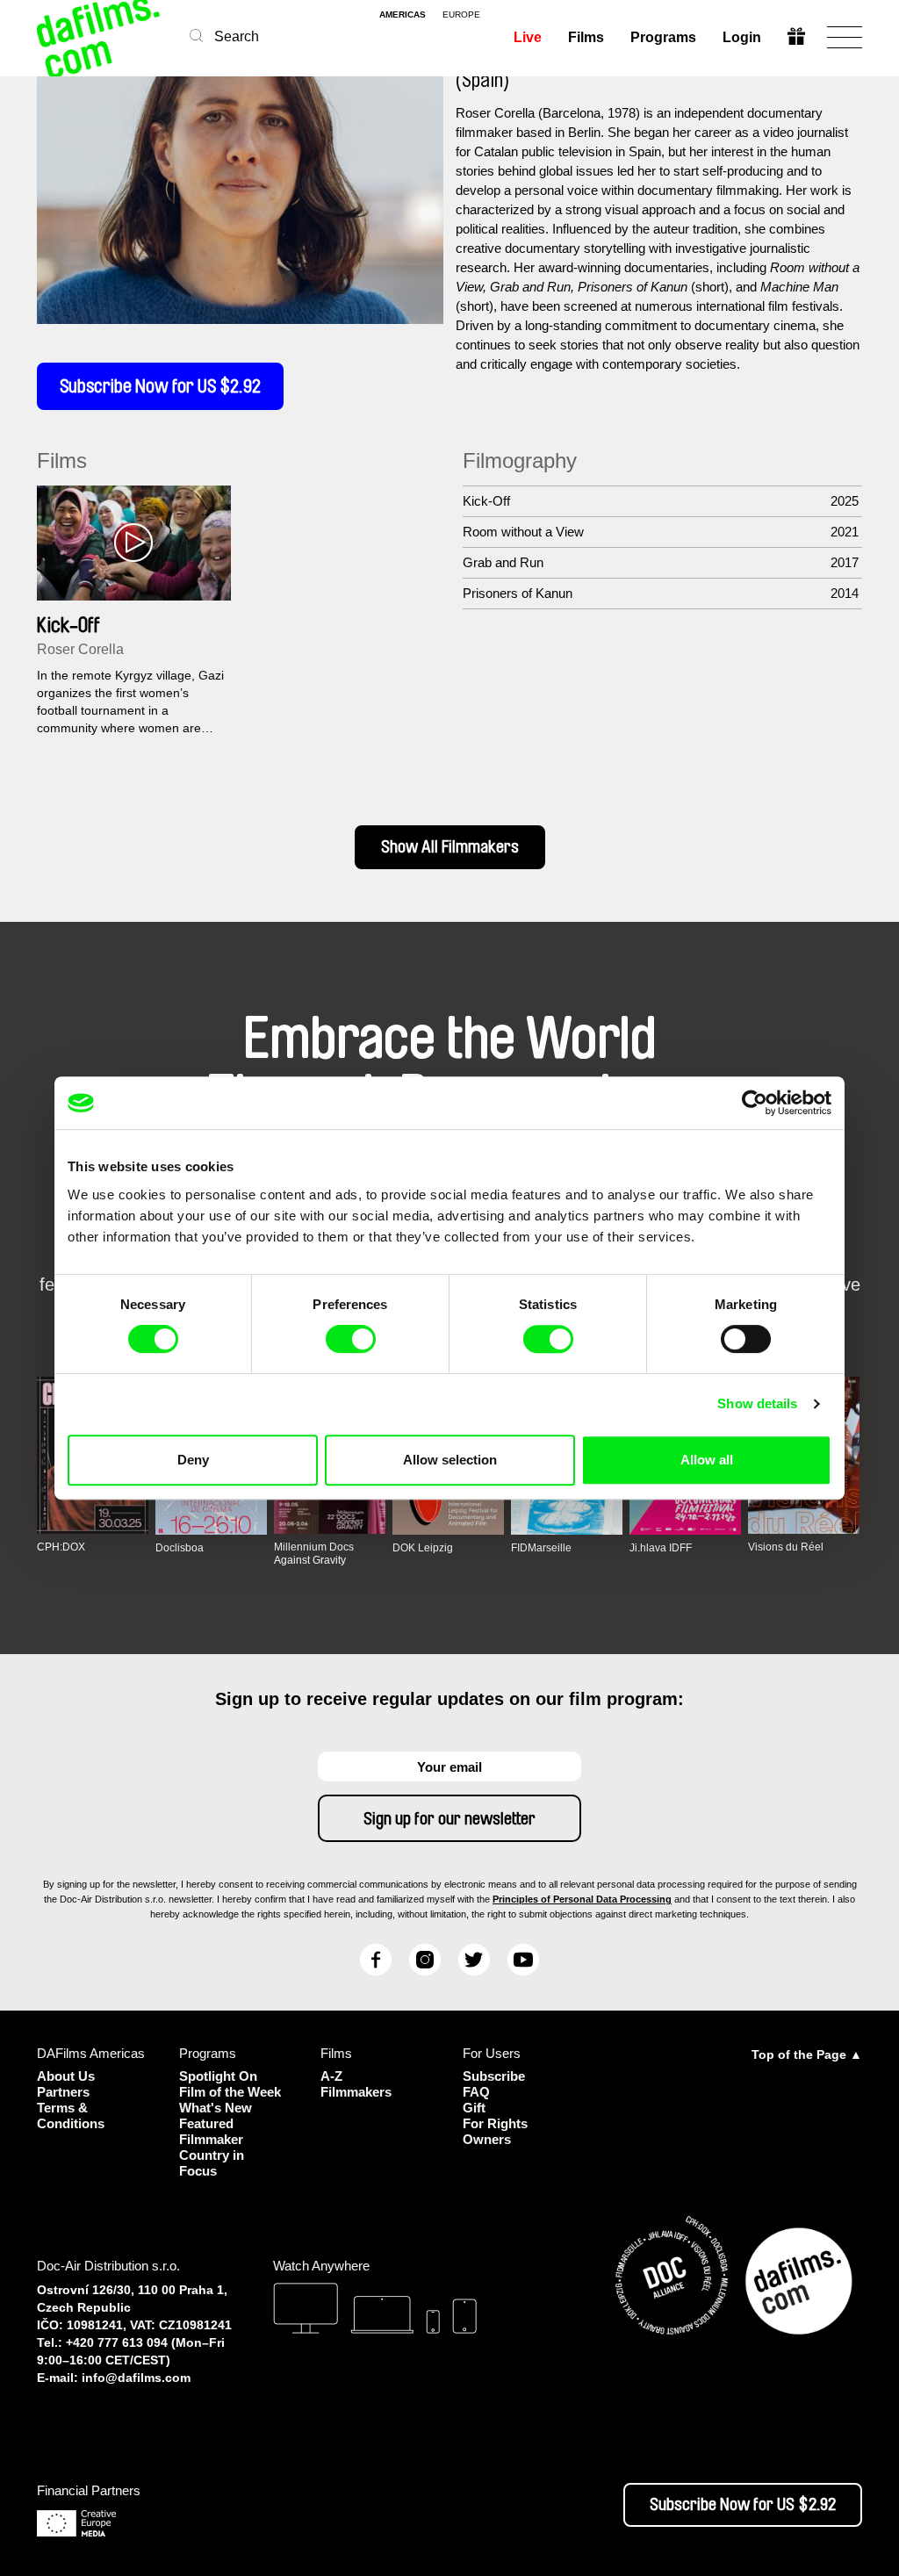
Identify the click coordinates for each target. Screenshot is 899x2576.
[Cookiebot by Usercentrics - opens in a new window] (755, 1103)
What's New (216, 2108)
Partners (63, 2092)
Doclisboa (180, 1548)
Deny (193, 1460)
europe (461, 15)
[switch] (351, 1339)
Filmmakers (356, 2092)
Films (586, 37)
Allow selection (450, 1460)
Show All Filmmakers (450, 847)
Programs (663, 37)
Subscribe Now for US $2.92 (160, 386)
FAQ (476, 2092)
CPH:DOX (61, 1547)
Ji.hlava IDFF (661, 1548)
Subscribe (494, 2076)
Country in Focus (212, 2163)
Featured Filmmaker (211, 2131)
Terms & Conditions (71, 2115)
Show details (757, 1403)
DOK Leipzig (423, 1548)
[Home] (100, 37)
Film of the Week (230, 2092)
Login (742, 37)
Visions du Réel (786, 1547)
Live (528, 37)
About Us (66, 2076)
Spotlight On (218, 2076)
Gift (474, 2108)
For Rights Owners (495, 2131)
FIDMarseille (541, 1548)
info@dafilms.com (136, 2378)
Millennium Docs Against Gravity (314, 1553)
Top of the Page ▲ (807, 2054)
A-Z (331, 2076)
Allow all (707, 1460)
